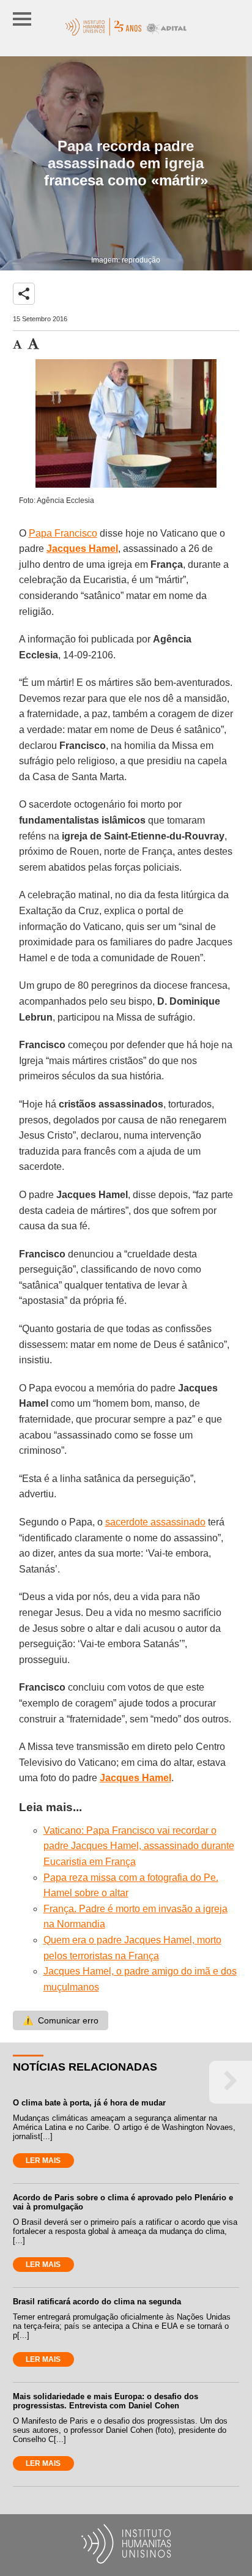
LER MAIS (43, 2161)
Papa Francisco (63, 533)
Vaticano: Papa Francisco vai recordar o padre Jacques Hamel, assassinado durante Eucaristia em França (139, 1846)
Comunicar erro (61, 2020)
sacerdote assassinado (155, 1522)
